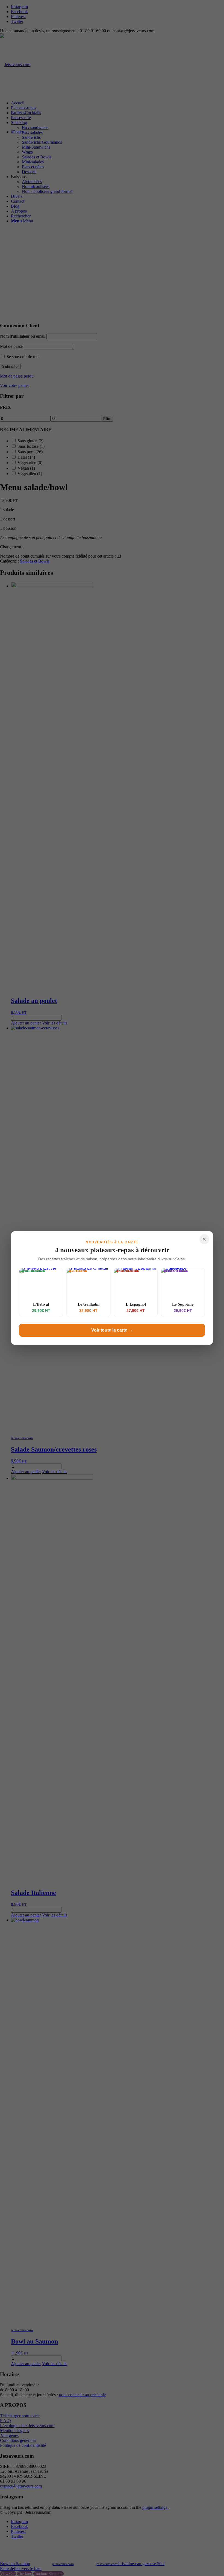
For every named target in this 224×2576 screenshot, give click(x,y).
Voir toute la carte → (112, 1330)
